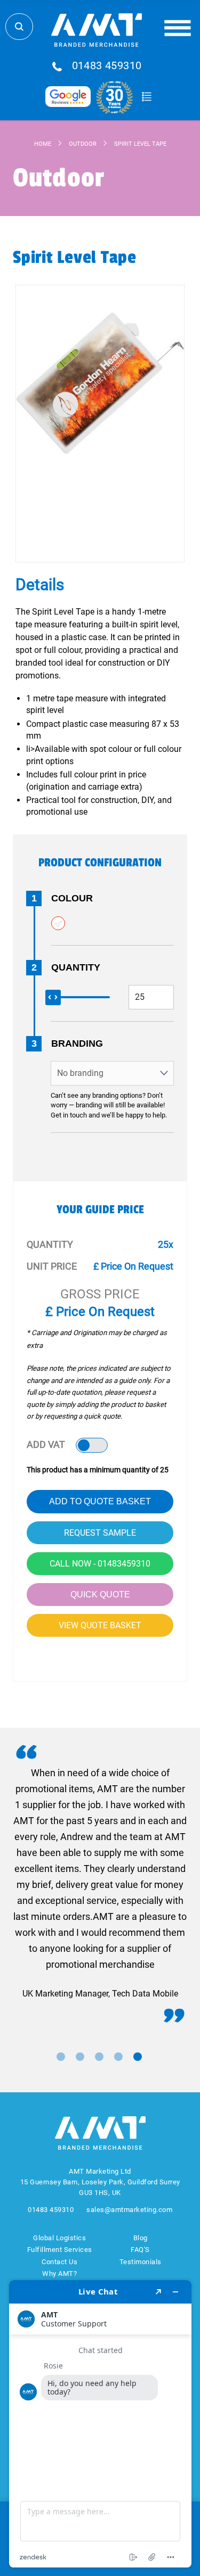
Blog (141, 2238)
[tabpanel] (100, 1883)
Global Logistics (59, 2238)
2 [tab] (80, 2057)
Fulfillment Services (60, 2250)
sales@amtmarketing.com (129, 2210)
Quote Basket (147, 97)
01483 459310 (107, 66)
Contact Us (59, 2262)
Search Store (19, 27)
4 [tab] (118, 2057)
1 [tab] (61, 2057)
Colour (72, 898)
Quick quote (100, 1595)
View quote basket (100, 1625)
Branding (77, 1043)
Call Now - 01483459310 (100, 1564)
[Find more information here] (100, 2424)
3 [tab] (99, 2057)
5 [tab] (138, 2057)
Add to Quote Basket (100, 1501)
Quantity (76, 967)
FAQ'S (140, 2250)
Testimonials (141, 2262)
